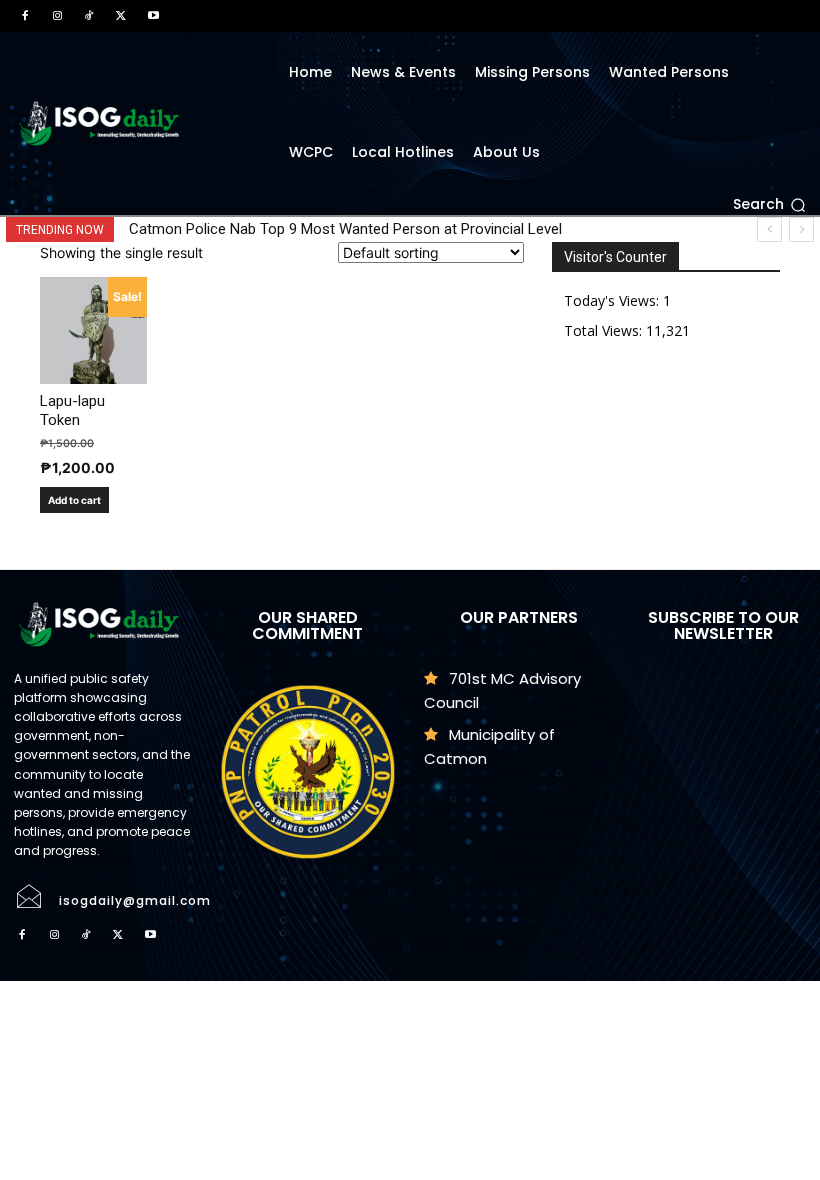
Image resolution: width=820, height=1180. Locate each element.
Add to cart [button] (74, 500)
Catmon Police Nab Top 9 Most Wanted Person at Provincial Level (345, 229)
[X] (121, 16)
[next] (801, 229)
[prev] (769, 229)
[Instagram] (57, 16)
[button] (769, 205)
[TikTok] (89, 16)
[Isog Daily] (136, 123)
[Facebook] (25, 16)
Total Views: (605, 330)
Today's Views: (613, 300)
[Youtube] (153, 16)
